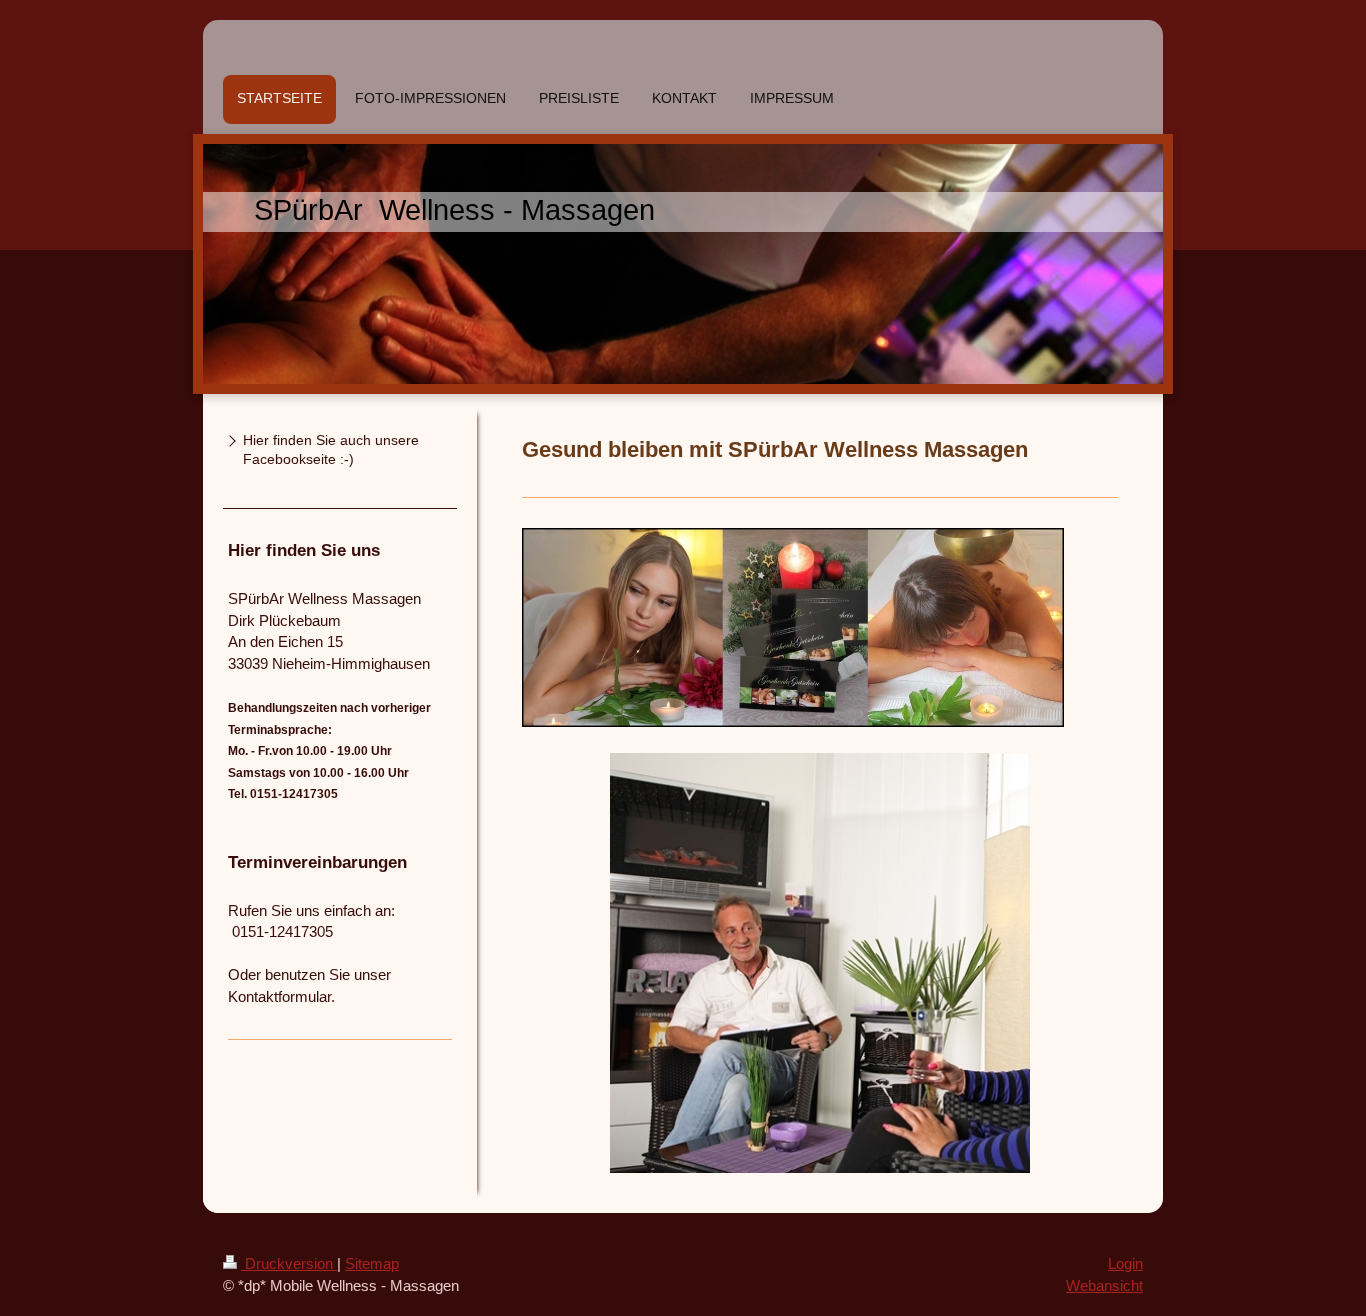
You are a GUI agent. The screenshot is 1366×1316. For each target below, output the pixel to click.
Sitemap (372, 1263)
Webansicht (1104, 1285)
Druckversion (289, 1263)
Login (1125, 1263)
